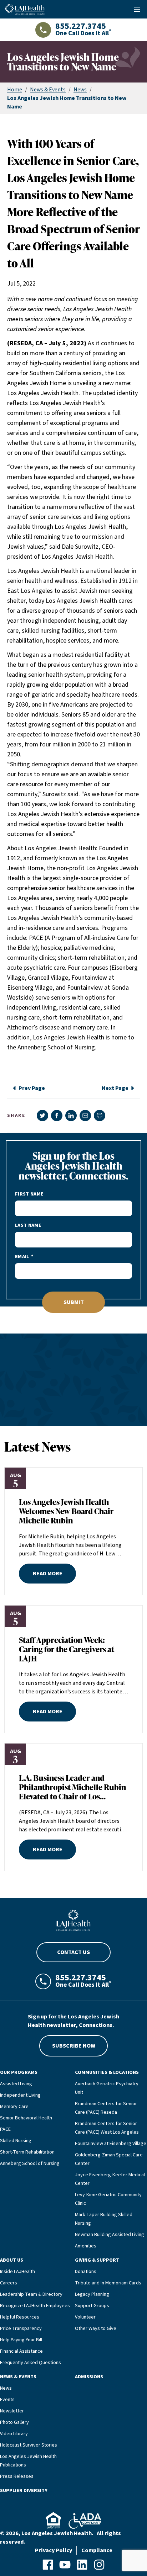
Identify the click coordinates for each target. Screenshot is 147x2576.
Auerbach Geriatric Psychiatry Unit (107, 2088)
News (80, 90)
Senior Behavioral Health (26, 2118)
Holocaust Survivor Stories (29, 2445)
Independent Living (20, 2095)
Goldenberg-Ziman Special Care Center (109, 2159)
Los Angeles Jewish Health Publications (28, 2461)
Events (7, 2400)
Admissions (89, 2377)
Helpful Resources (20, 2317)
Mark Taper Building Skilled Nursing (104, 2219)
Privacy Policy (54, 2550)
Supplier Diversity (24, 2491)
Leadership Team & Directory (31, 2294)
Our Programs (19, 2072)
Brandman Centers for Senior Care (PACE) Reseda (106, 2108)
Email (22, 1257)
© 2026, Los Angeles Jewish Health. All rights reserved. (60, 2538)
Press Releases (17, 2476)
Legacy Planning (92, 2294)
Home (15, 90)
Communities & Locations (107, 2072)
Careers (9, 2283)
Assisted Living (16, 2084)
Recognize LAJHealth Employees (35, 2306)
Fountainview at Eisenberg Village (111, 2144)
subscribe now (74, 2046)
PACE (5, 2129)
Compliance (97, 2550)
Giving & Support (97, 2260)
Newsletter (12, 2411)
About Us (12, 2260)
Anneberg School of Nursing (30, 2163)
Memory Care (14, 2107)
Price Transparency (21, 2328)
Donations (86, 2272)
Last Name (28, 1225)
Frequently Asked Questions (31, 2363)
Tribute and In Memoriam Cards (108, 2283)
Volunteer (85, 2317)
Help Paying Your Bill (21, 2340)
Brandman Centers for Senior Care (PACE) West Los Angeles (107, 2128)
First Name (29, 1194)
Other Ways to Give (96, 2328)
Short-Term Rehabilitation (27, 2152)
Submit (74, 1302)
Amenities (86, 2246)
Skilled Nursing (16, 2141)
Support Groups (92, 2306)
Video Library (14, 2434)
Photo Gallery (14, 2422)
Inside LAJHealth (17, 2272)
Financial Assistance (21, 2351)
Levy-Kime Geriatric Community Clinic (108, 2199)
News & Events (48, 90)
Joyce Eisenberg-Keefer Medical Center (110, 2179)
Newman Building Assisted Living (110, 2235)
